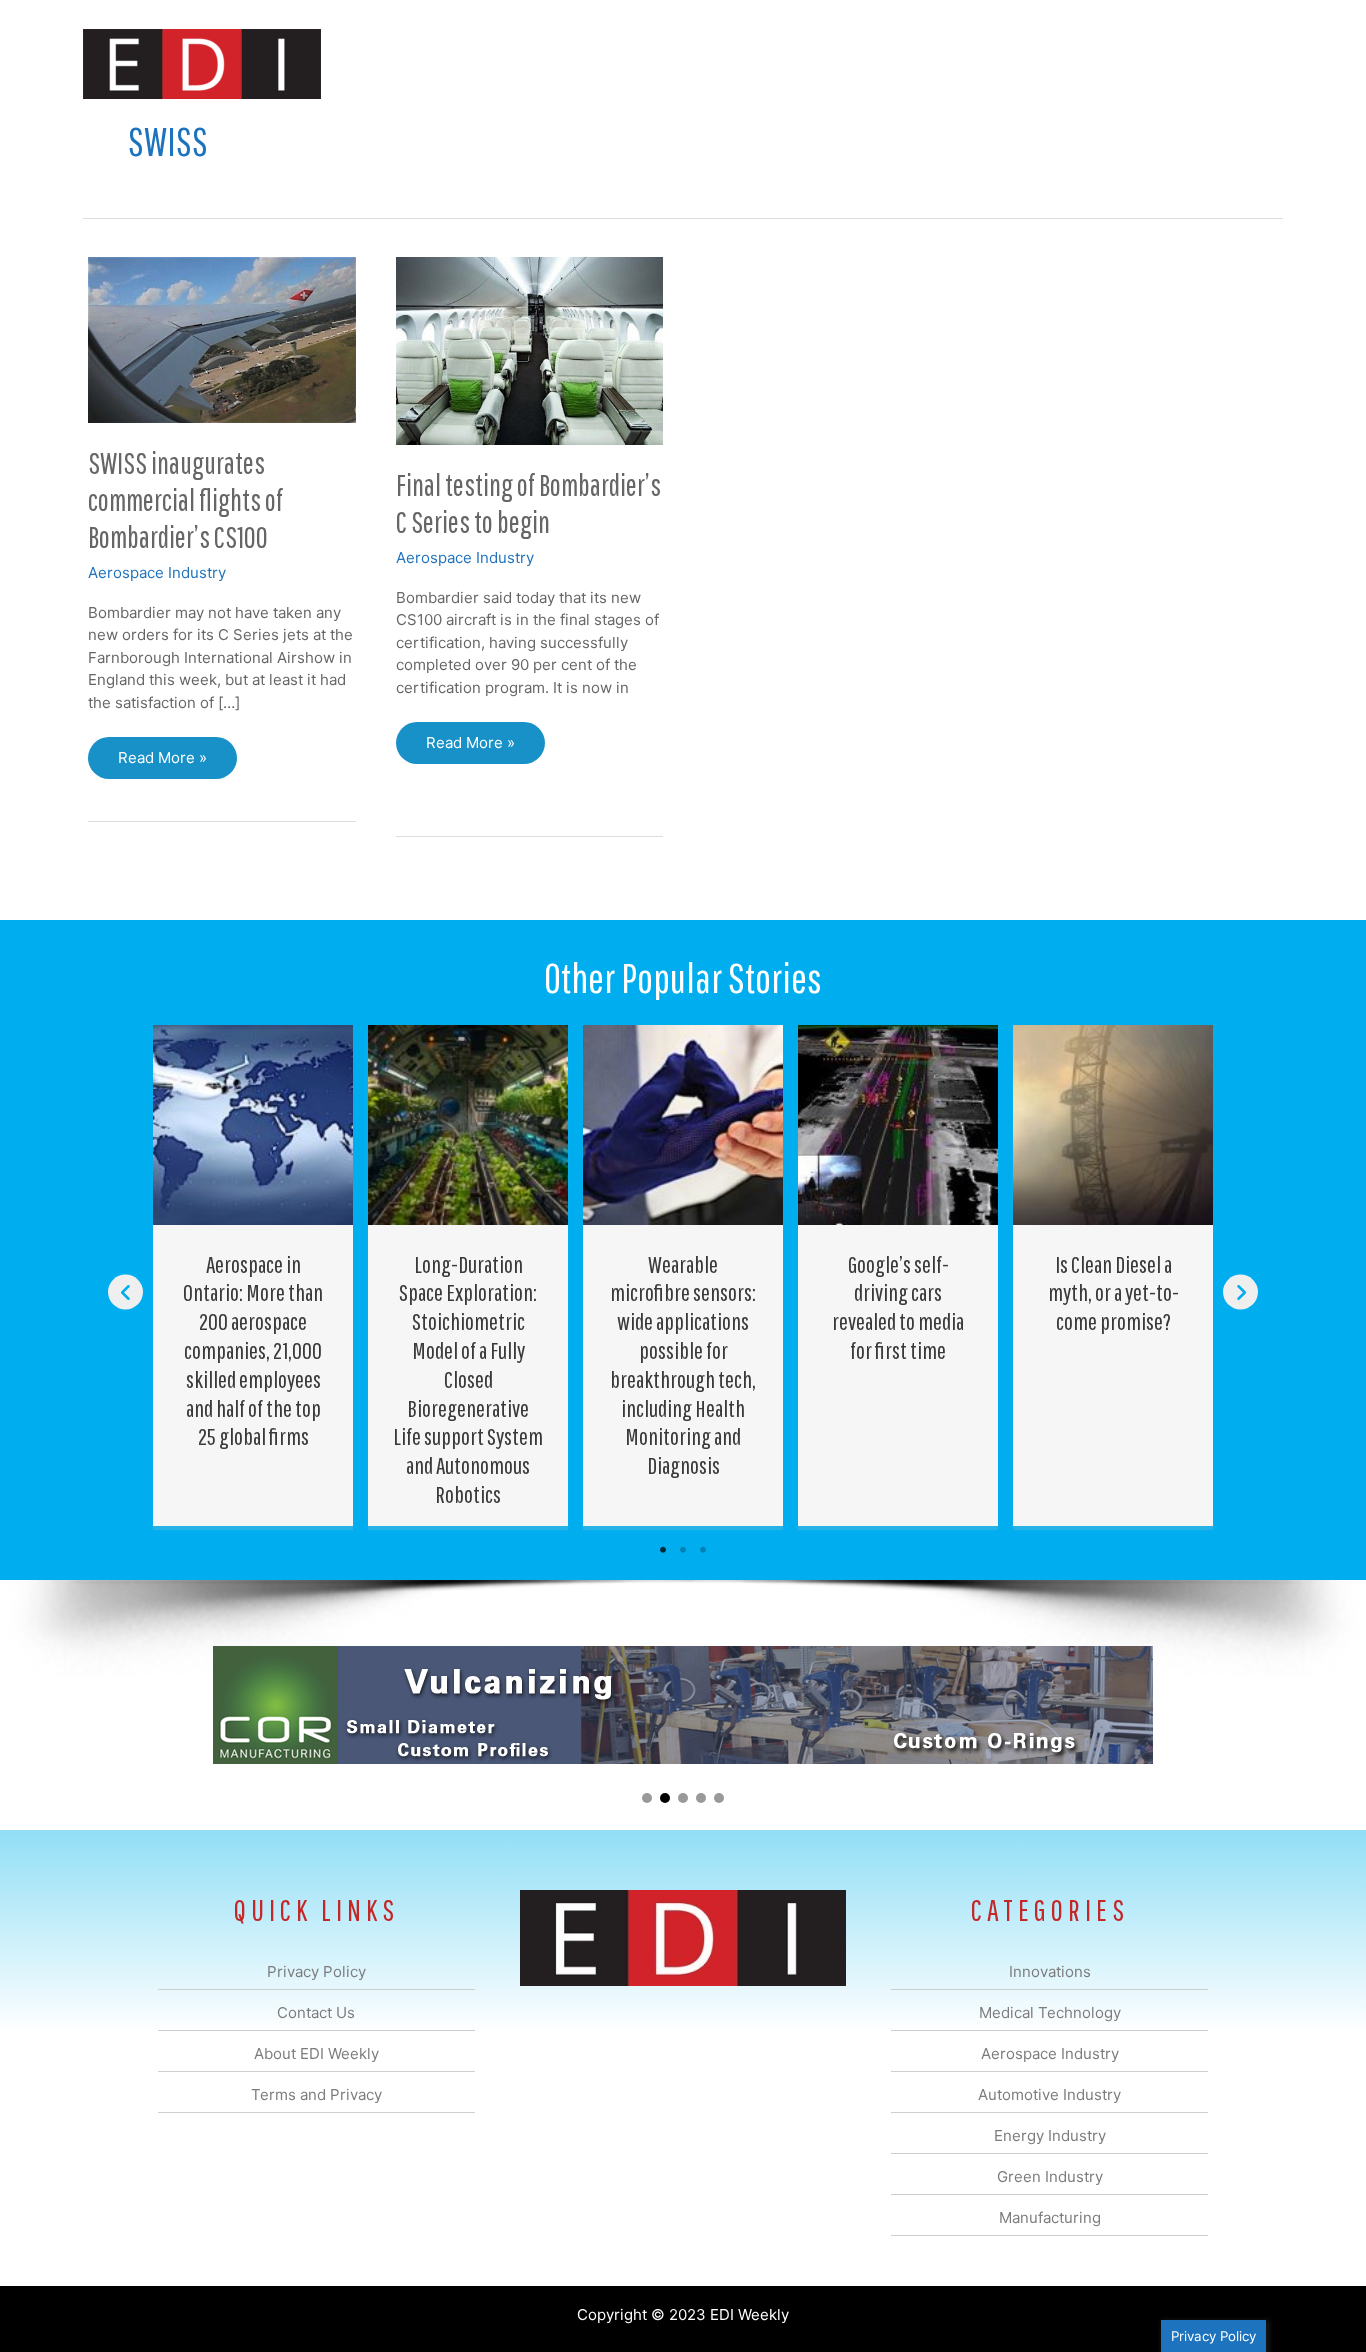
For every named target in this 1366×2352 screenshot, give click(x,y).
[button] (1251, 63)
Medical (541, 63)
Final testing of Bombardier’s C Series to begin (528, 503)
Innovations (448, 63)
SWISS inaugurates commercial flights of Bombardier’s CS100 (185, 499)
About (1098, 63)
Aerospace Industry (157, 572)
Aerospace (631, 63)
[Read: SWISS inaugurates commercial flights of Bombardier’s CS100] (222, 338)
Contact (1177, 63)
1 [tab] (663, 1550)
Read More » (163, 763)
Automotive (733, 63)
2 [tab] (683, 1550)
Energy (826, 63)
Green (902, 63)
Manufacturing (1000, 63)
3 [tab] (703, 1550)
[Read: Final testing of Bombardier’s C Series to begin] (530, 349)
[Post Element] (253, 1275)
